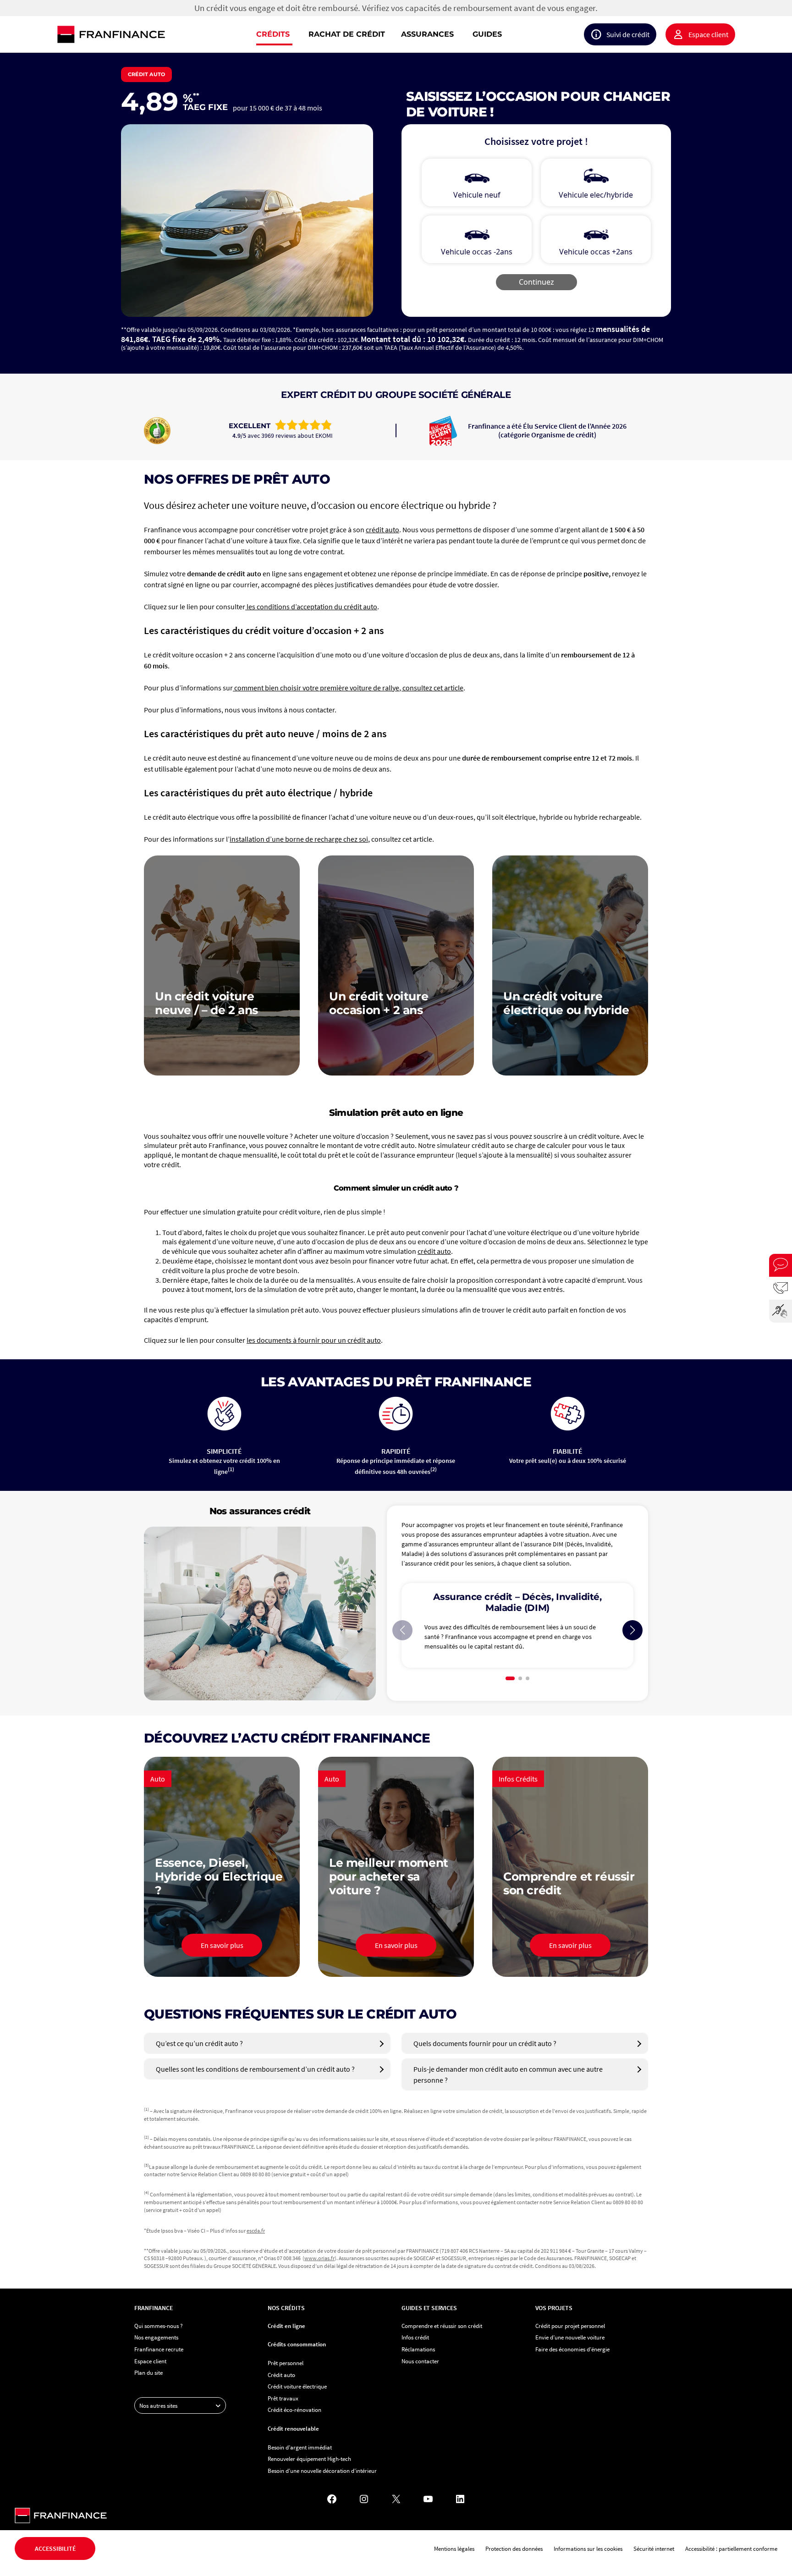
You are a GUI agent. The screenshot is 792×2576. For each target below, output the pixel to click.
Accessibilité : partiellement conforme (731, 2548)
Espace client (708, 34)
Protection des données (514, 2548)
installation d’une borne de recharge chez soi (299, 839)
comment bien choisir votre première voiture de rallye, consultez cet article (348, 688)
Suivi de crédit (628, 34)
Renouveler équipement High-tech (309, 2459)
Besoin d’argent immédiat (300, 2447)
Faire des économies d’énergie (572, 2349)
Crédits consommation (297, 2344)
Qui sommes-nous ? (159, 2326)
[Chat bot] (781, 1265)
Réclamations (418, 2349)
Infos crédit (415, 2337)
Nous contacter (420, 2361)
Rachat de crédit (347, 34)
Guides (487, 34)
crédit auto (382, 530)
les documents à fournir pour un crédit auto (314, 1340)
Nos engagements (156, 2337)
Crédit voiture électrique (297, 2386)
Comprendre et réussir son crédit (442, 2326)
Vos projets (554, 2308)
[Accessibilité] (781, 1311)
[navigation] (455, 34)
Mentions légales (454, 2548)
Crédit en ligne (286, 2326)
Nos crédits (286, 2308)
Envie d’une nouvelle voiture (570, 2337)
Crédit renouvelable (293, 2428)
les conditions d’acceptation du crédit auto (311, 607)
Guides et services (429, 2308)
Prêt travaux (283, 2398)
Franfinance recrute (159, 2349)
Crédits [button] (273, 34)
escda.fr (256, 2231)
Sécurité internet (654, 2548)
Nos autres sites (158, 2405)
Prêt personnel (286, 2363)
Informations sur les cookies (588, 2548)
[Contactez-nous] (781, 1288)
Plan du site (148, 2372)
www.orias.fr (319, 2258)
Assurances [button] (427, 34)
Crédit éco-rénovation (294, 2410)
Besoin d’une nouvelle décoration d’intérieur (322, 2471)
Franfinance (154, 2308)
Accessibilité (55, 2548)
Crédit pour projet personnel (570, 2326)
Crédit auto (281, 2375)
